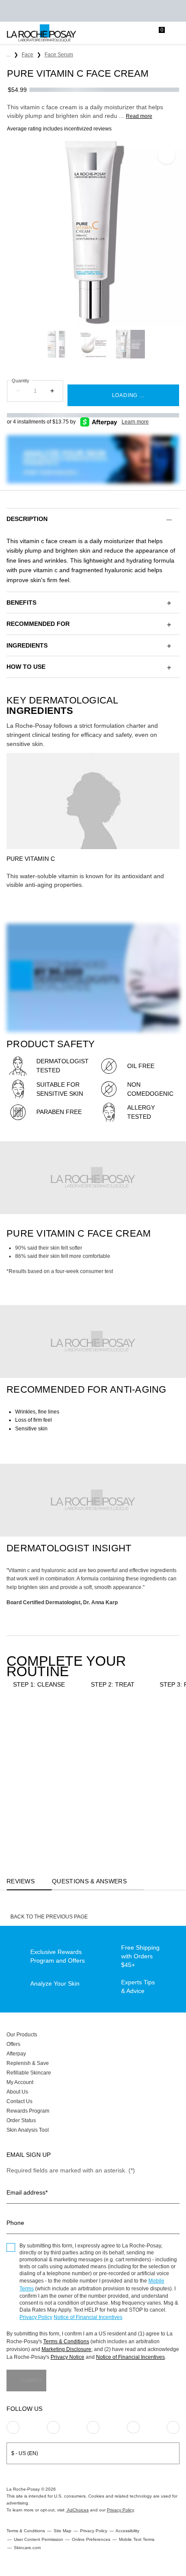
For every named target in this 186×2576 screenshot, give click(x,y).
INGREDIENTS (27, 645)
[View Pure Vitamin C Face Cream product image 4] (93, 344)
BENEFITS (21, 602)
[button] (93, 519)
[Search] (123, 33)
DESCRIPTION (27, 519)
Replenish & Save (28, 2063)
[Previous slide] (35, 344)
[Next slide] (151, 344)
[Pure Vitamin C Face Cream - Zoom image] (93, 232)
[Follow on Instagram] (13, 2427)
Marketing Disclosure (66, 2349)
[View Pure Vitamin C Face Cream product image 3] (56, 344)
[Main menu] (176, 33)
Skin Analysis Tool (28, 2130)
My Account (20, 2082)
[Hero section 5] (93, 1500)
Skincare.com (27, 2548)
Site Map (63, 2531)
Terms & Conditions (66, 2342)
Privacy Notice (67, 2357)
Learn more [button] (135, 422)
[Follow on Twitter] (133, 2427)
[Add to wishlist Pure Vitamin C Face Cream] (167, 155)
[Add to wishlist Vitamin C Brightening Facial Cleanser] (63, 1728)
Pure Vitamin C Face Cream (104, 1797)
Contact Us (19, 2101)
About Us (17, 2092)
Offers (13, 2044)
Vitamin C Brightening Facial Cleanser (38, 1797)
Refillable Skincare (29, 2073)
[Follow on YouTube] (173, 2427)
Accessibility (127, 2531)
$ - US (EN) (25, 2453)
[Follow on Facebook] (93, 2427)
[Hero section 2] (93, 1178)
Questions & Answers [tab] (89, 1881)
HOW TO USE (26, 667)
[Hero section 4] (93, 1342)
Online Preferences (91, 2539)
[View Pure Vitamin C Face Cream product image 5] (130, 344)
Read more (139, 116)
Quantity (21, 381)
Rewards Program (28, 2111)
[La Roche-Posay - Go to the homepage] (42, 33)
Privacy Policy (36, 2317)
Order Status (21, 2120)
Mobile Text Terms (137, 2539)
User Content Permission (38, 2539)
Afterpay (16, 2054)
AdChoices (77, 2510)
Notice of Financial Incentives (88, 2317)
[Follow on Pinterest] (53, 2427)
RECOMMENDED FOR (38, 624)
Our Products (22, 2035)
